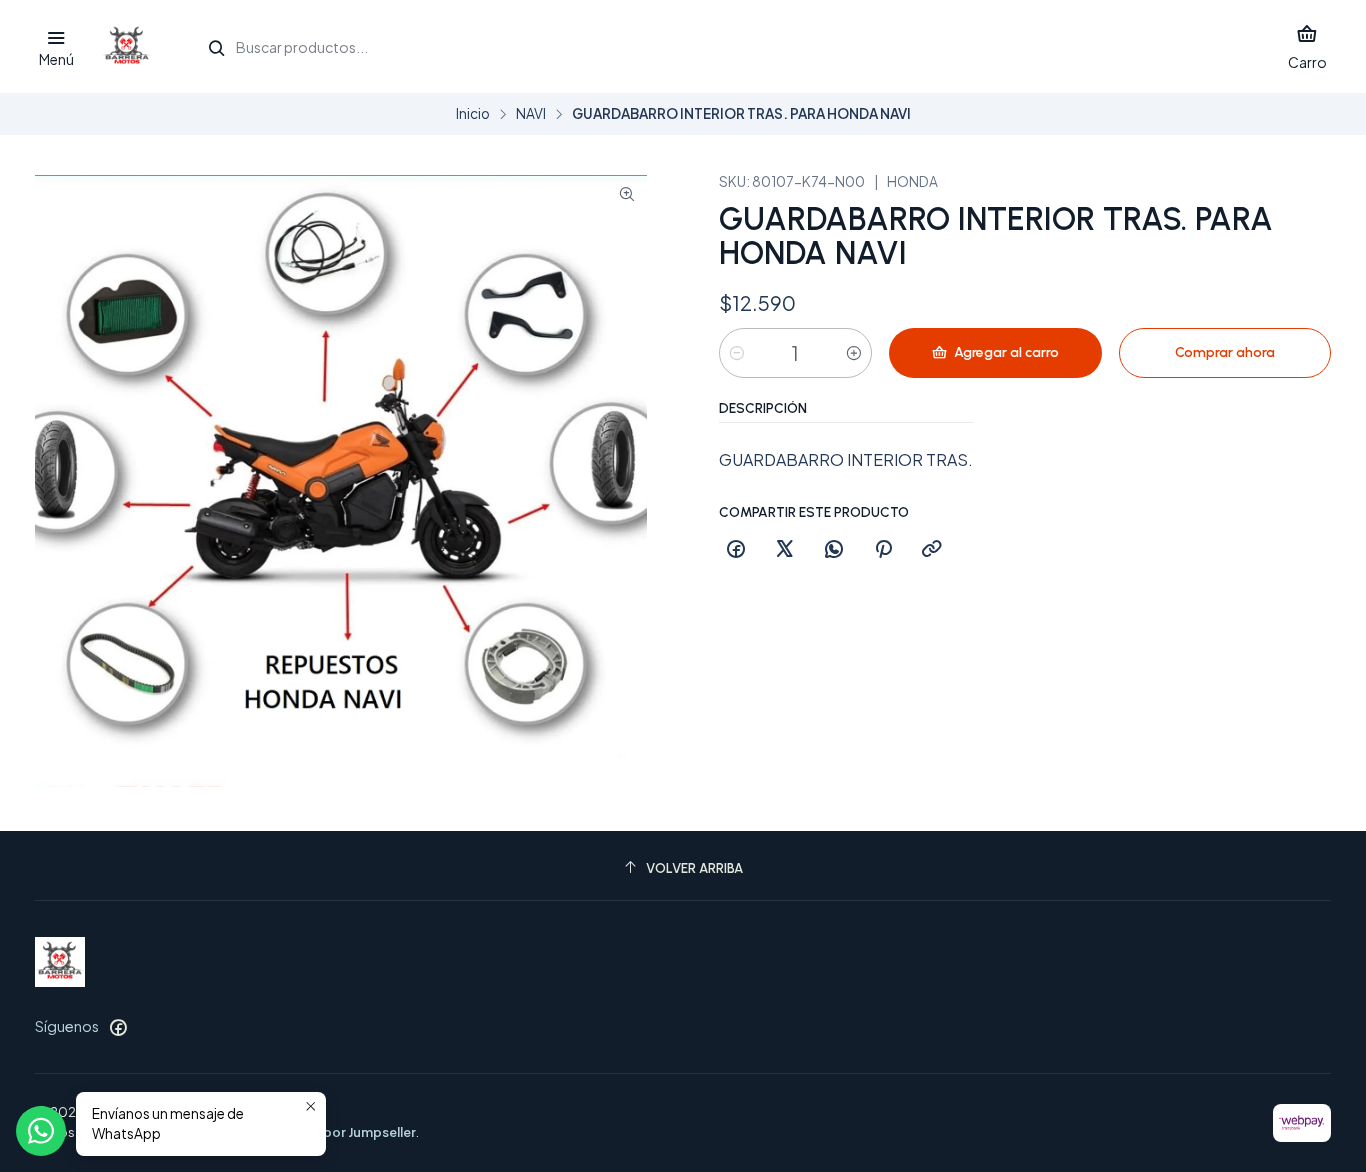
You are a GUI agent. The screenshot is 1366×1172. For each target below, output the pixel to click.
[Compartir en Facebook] (736, 550)
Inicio (473, 114)
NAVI (531, 114)
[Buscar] (217, 49)
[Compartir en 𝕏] (785, 550)
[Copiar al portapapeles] (932, 550)
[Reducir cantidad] (737, 353)
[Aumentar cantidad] (854, 353)
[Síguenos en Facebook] (118, 1027)
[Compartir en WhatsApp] (834, 550)
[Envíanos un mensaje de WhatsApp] (41, 1131)
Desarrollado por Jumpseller (326, 1132)
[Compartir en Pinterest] (883, 550)
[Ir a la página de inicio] (127, 47)
